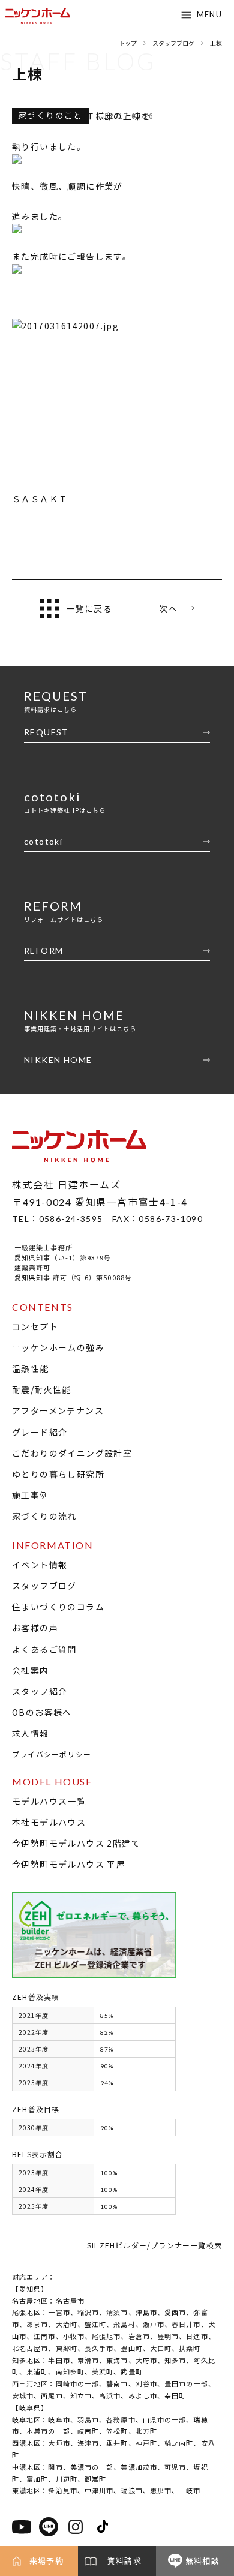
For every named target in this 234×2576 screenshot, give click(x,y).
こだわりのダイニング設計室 (72, 1453)
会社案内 (31, 1670)
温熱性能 (31, 1368)
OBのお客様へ (42, 1712)
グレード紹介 (40, 1432)
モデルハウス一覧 (49, 1801)
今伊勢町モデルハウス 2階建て (76, 1843)
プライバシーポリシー (52, 1754)
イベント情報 (40, 1565)
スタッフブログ (44, 1586)
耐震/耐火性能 (42, 1389)
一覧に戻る (89, 608)
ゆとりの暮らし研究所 (58, 1474)
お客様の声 (35, 1628)
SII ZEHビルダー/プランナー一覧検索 (154, 2245)
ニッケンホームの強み (58, 1347)
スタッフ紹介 (40, 1691)
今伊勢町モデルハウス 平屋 (69, 1864)
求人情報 (31, 1733)
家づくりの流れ (44, 1516)
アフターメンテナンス (58, 1410)
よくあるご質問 (44, 1649)
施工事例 (31, 1495)
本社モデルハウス (49, 1822)
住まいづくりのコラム (58, 1607)
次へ (168, 608)
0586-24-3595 (71, 1219)
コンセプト (35, 1326)
